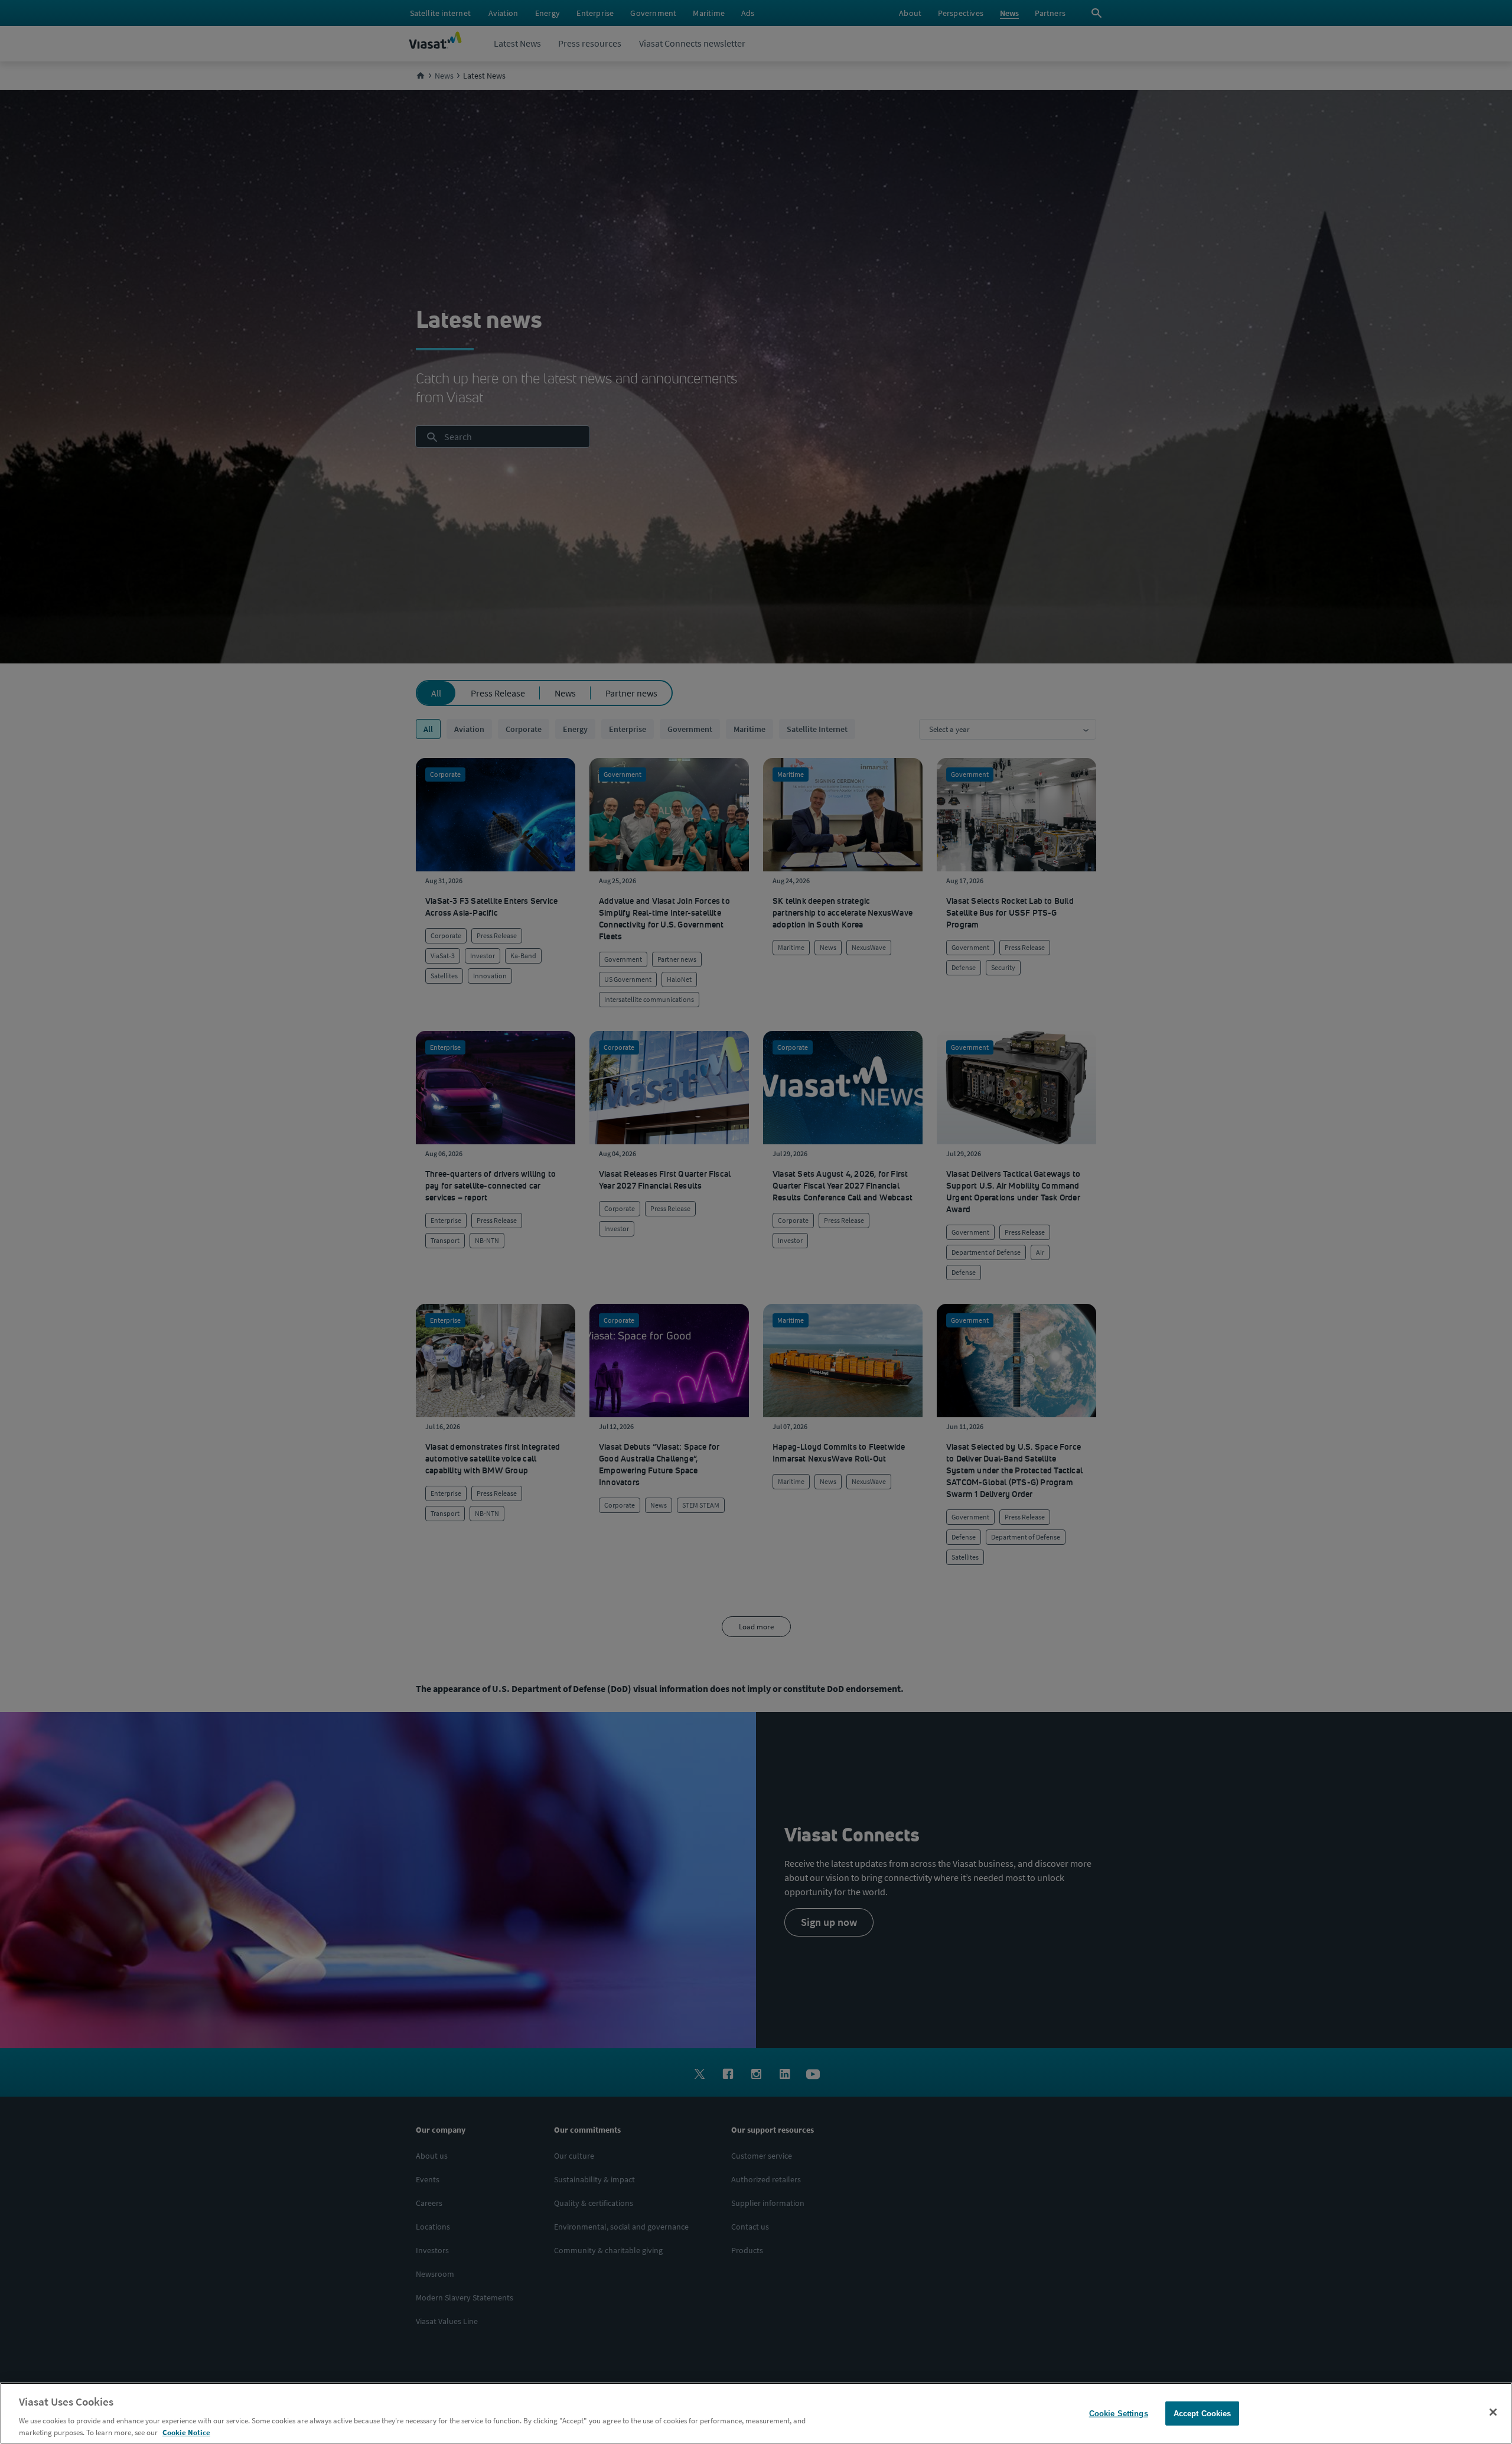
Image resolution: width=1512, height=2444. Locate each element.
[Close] (1493, 2412)
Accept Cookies (1203, 2414)
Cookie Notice (186, 2432)
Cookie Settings (1119, 2414)
